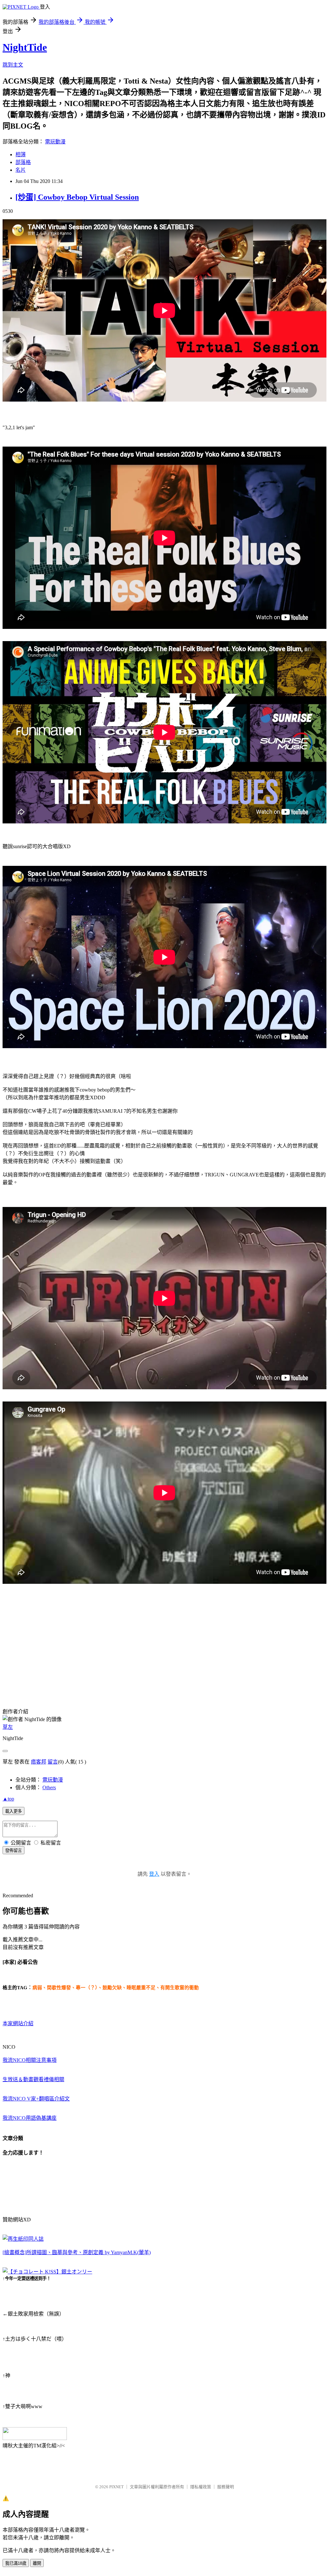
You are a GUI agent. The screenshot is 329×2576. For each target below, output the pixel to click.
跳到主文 (13, 65)
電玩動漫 (55, 142)
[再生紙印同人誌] (23, 2239)
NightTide (25, 47)
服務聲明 (226, 2487)
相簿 (21, 154)
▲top (8, 1799)
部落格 (23, 162)
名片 (21, 170)
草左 (8, 1727)
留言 (53, 1762)
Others (49, 1787)
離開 (37, 2563)
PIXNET (116, 2487)
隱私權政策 (201, 2487)
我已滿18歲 (16, 2563)
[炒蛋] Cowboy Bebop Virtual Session (77, 197)
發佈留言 (13, 1850)
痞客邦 (39, 1762)
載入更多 (13, 1811)
